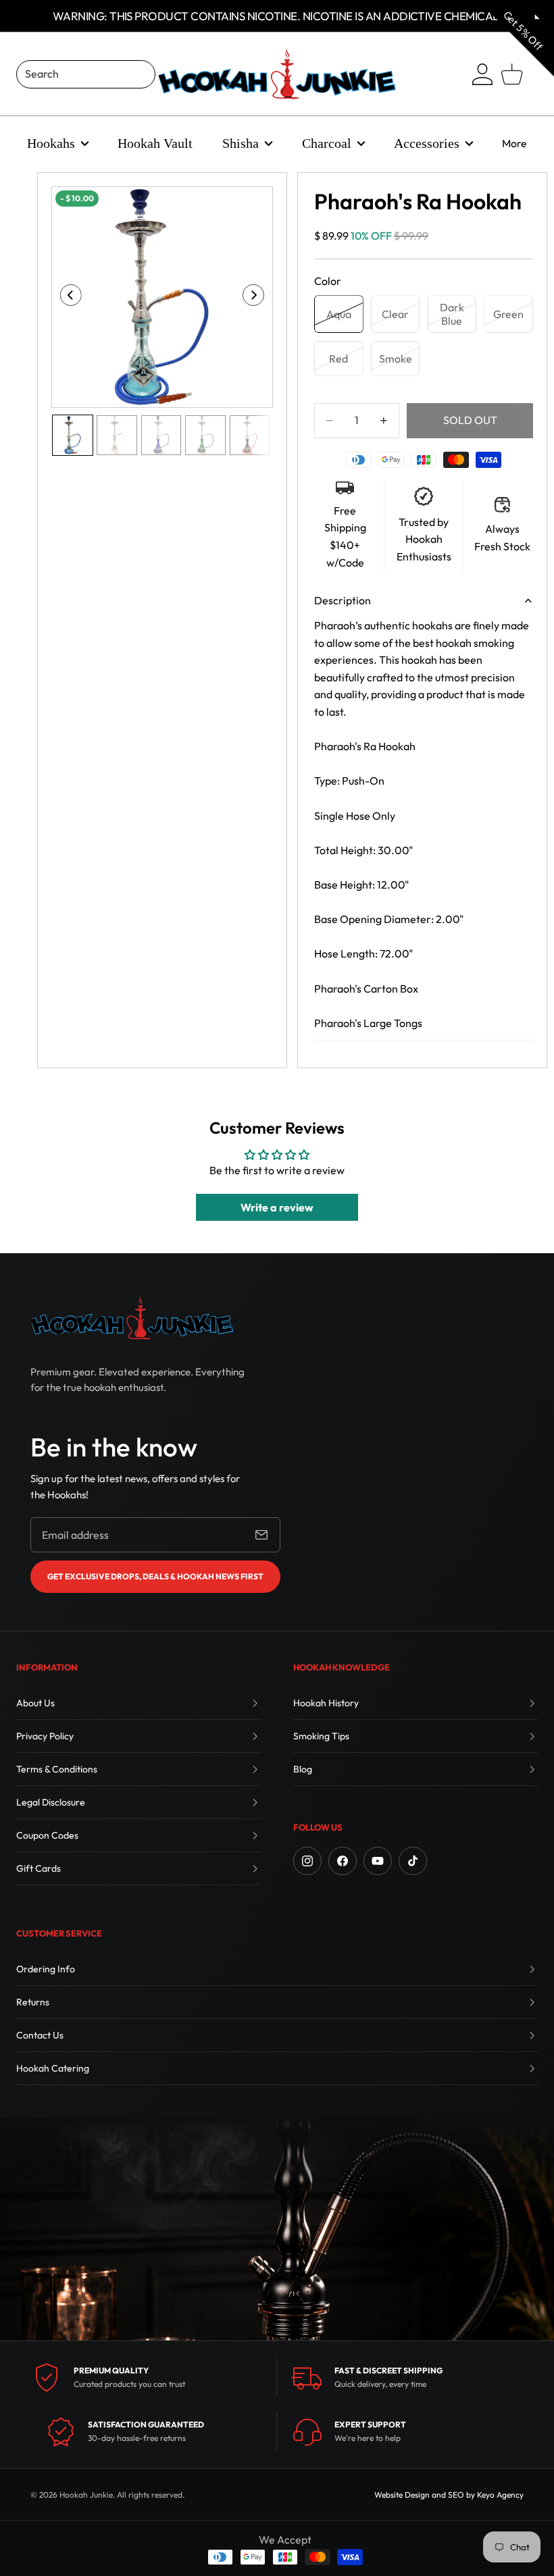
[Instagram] (307, 1861)
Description (343, 600)
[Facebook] (343, 1861)
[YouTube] (378, 1861)
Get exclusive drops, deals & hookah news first (155, 1576)
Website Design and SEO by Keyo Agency (449, 2495)
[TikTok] (413, 1861)
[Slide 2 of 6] (117, 435)
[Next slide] (258, 297)
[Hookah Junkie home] (132, 1318)
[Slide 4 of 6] (205, 435)
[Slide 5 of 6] (250, 435)
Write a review (277, 1207)
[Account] (482, 74)
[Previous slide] (67, 297)
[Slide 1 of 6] (73, 435)
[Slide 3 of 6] (161, 435)
